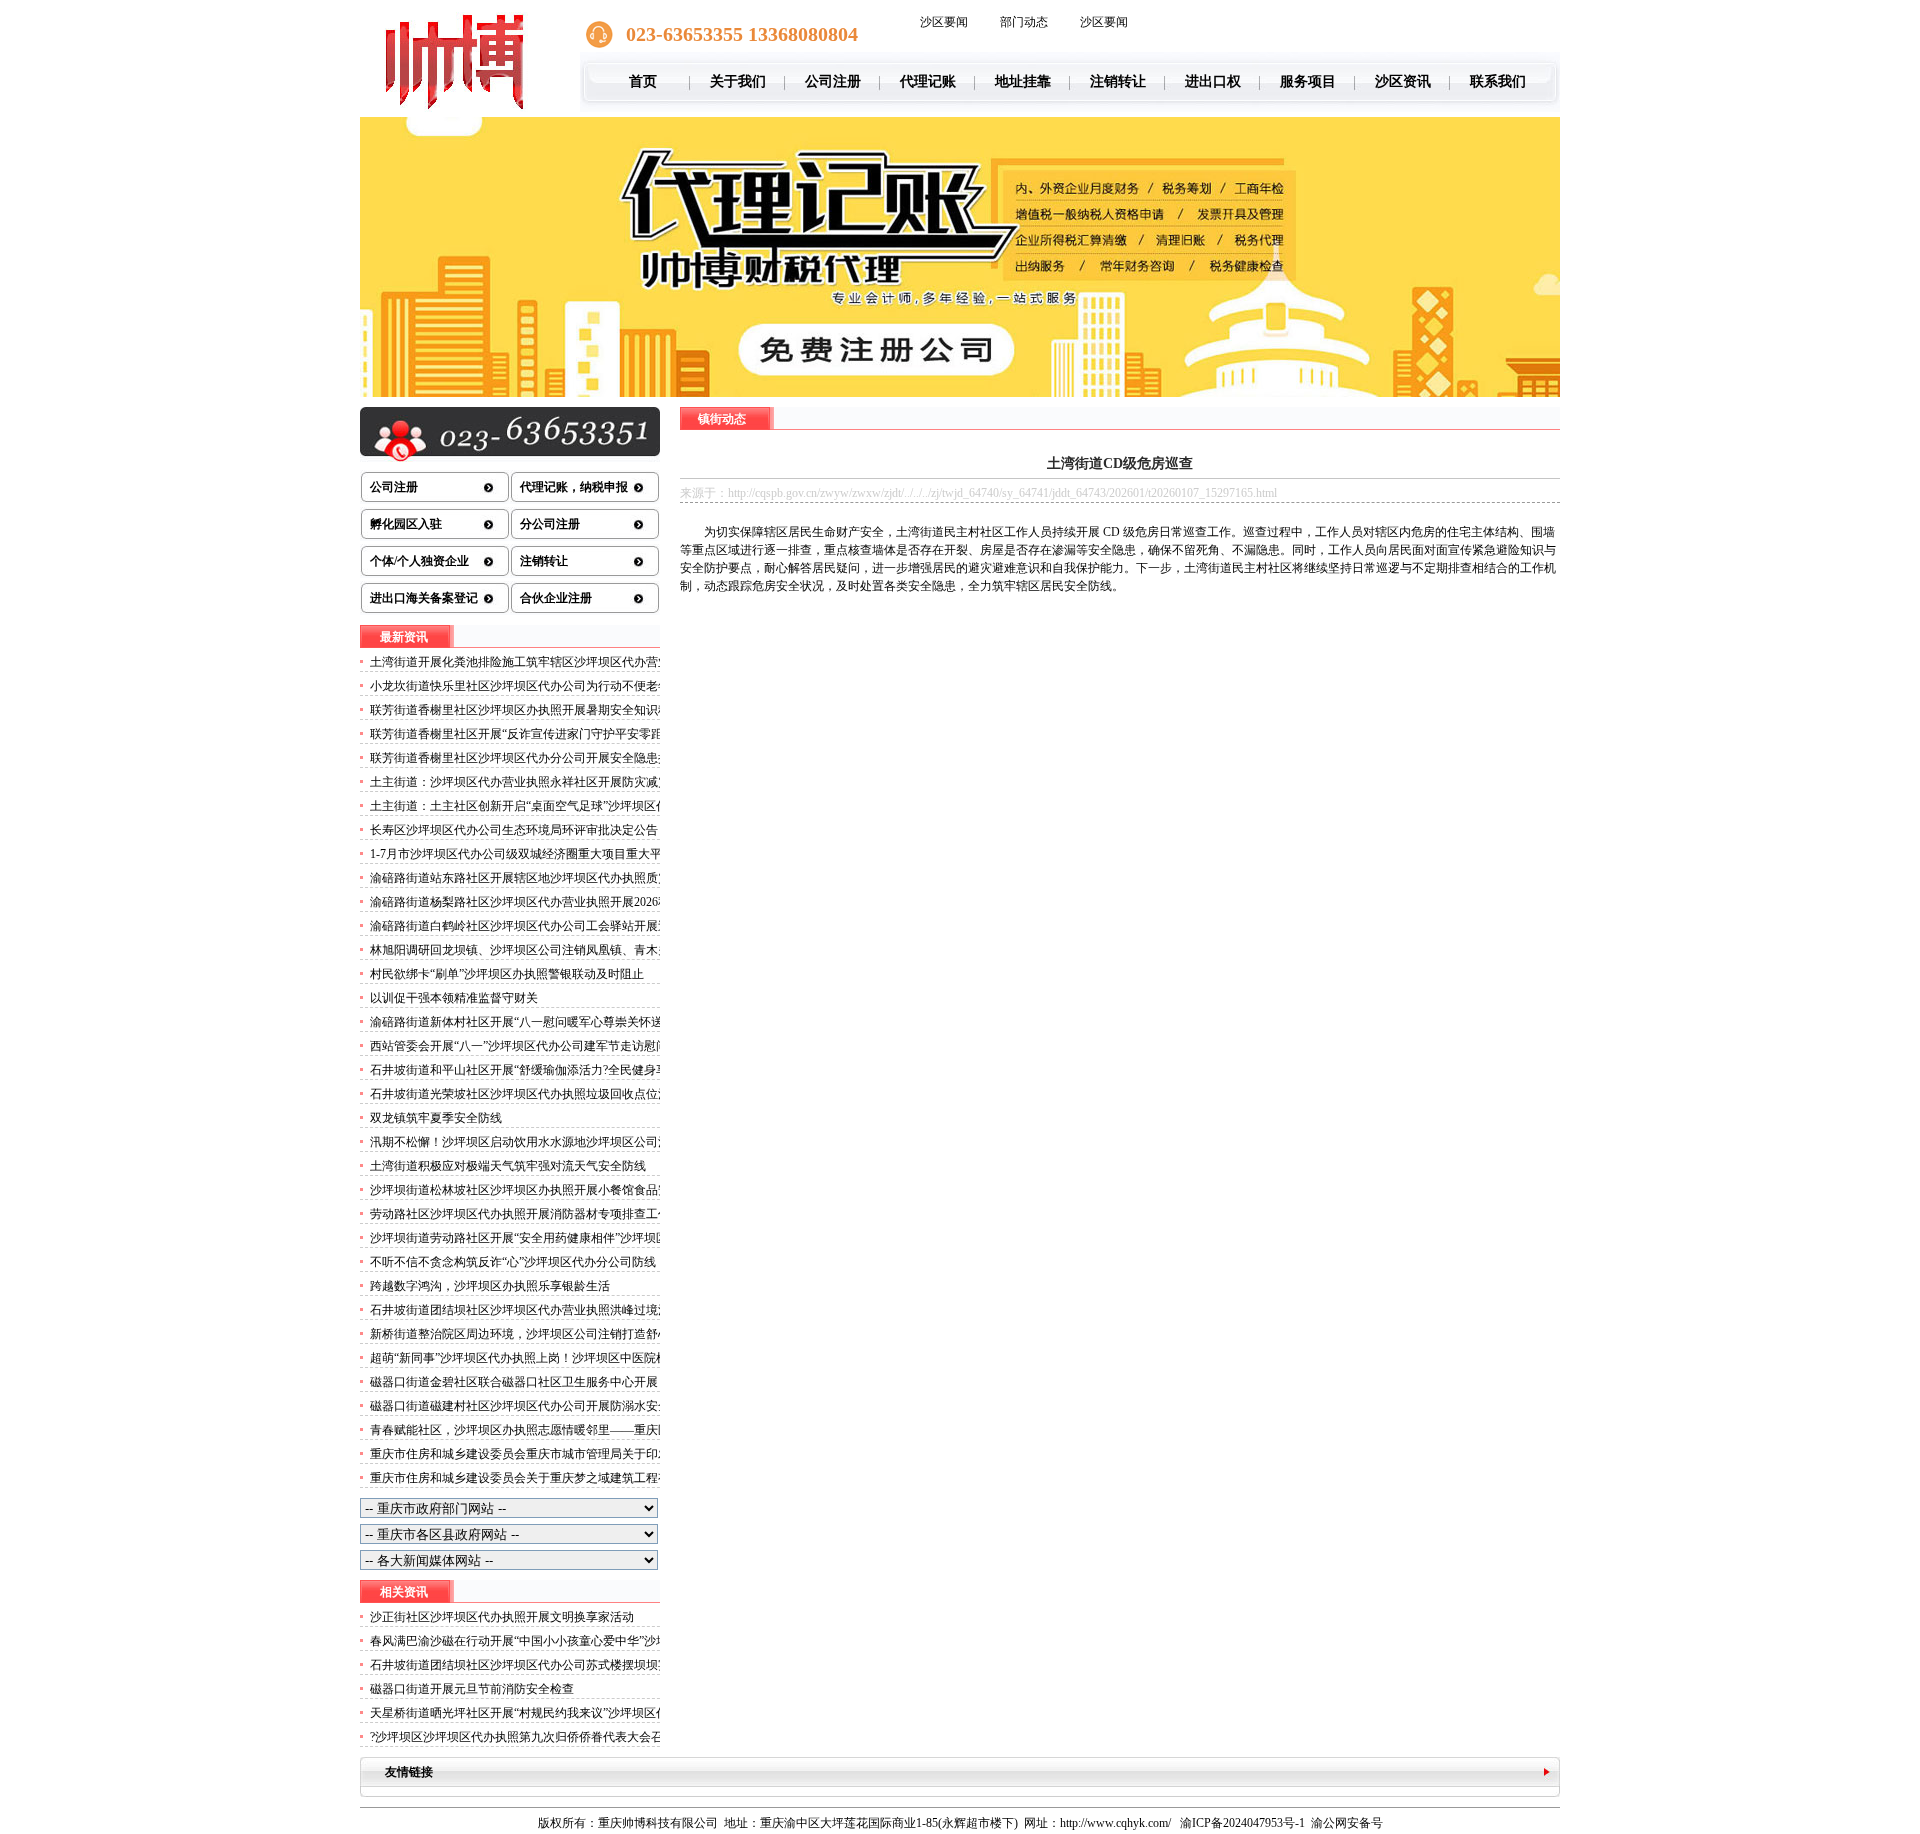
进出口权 (1213, 81)
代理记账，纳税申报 (574, 487)
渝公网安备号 (1347, 1823)
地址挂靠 (1023, 81)
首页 (643, 81)
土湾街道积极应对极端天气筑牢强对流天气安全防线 (508, 1166)
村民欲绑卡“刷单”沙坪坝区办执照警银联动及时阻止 (507, 974)
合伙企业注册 (556, 598)
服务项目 (1308, 81)
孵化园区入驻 (406, 524)
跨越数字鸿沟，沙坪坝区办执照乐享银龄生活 (490, 1286)
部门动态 (1024, 22)
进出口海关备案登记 (424, 598)
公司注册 (833, 81)
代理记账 (928, 81)
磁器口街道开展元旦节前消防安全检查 (472, 1689)
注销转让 (1118, 81)
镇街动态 (722, 419)
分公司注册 (550, 524)
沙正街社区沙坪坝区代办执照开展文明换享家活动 (502, 1617)
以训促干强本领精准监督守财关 (454, 998)
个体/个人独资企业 (419, 561)
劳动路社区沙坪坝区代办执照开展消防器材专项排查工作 (520, 1214)
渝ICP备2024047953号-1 (1242, 1823)
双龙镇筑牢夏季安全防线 (436, 1118)
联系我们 (1498, 81)
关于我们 (738, 81)
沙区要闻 (944, 22)
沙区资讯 (1403, 81)
